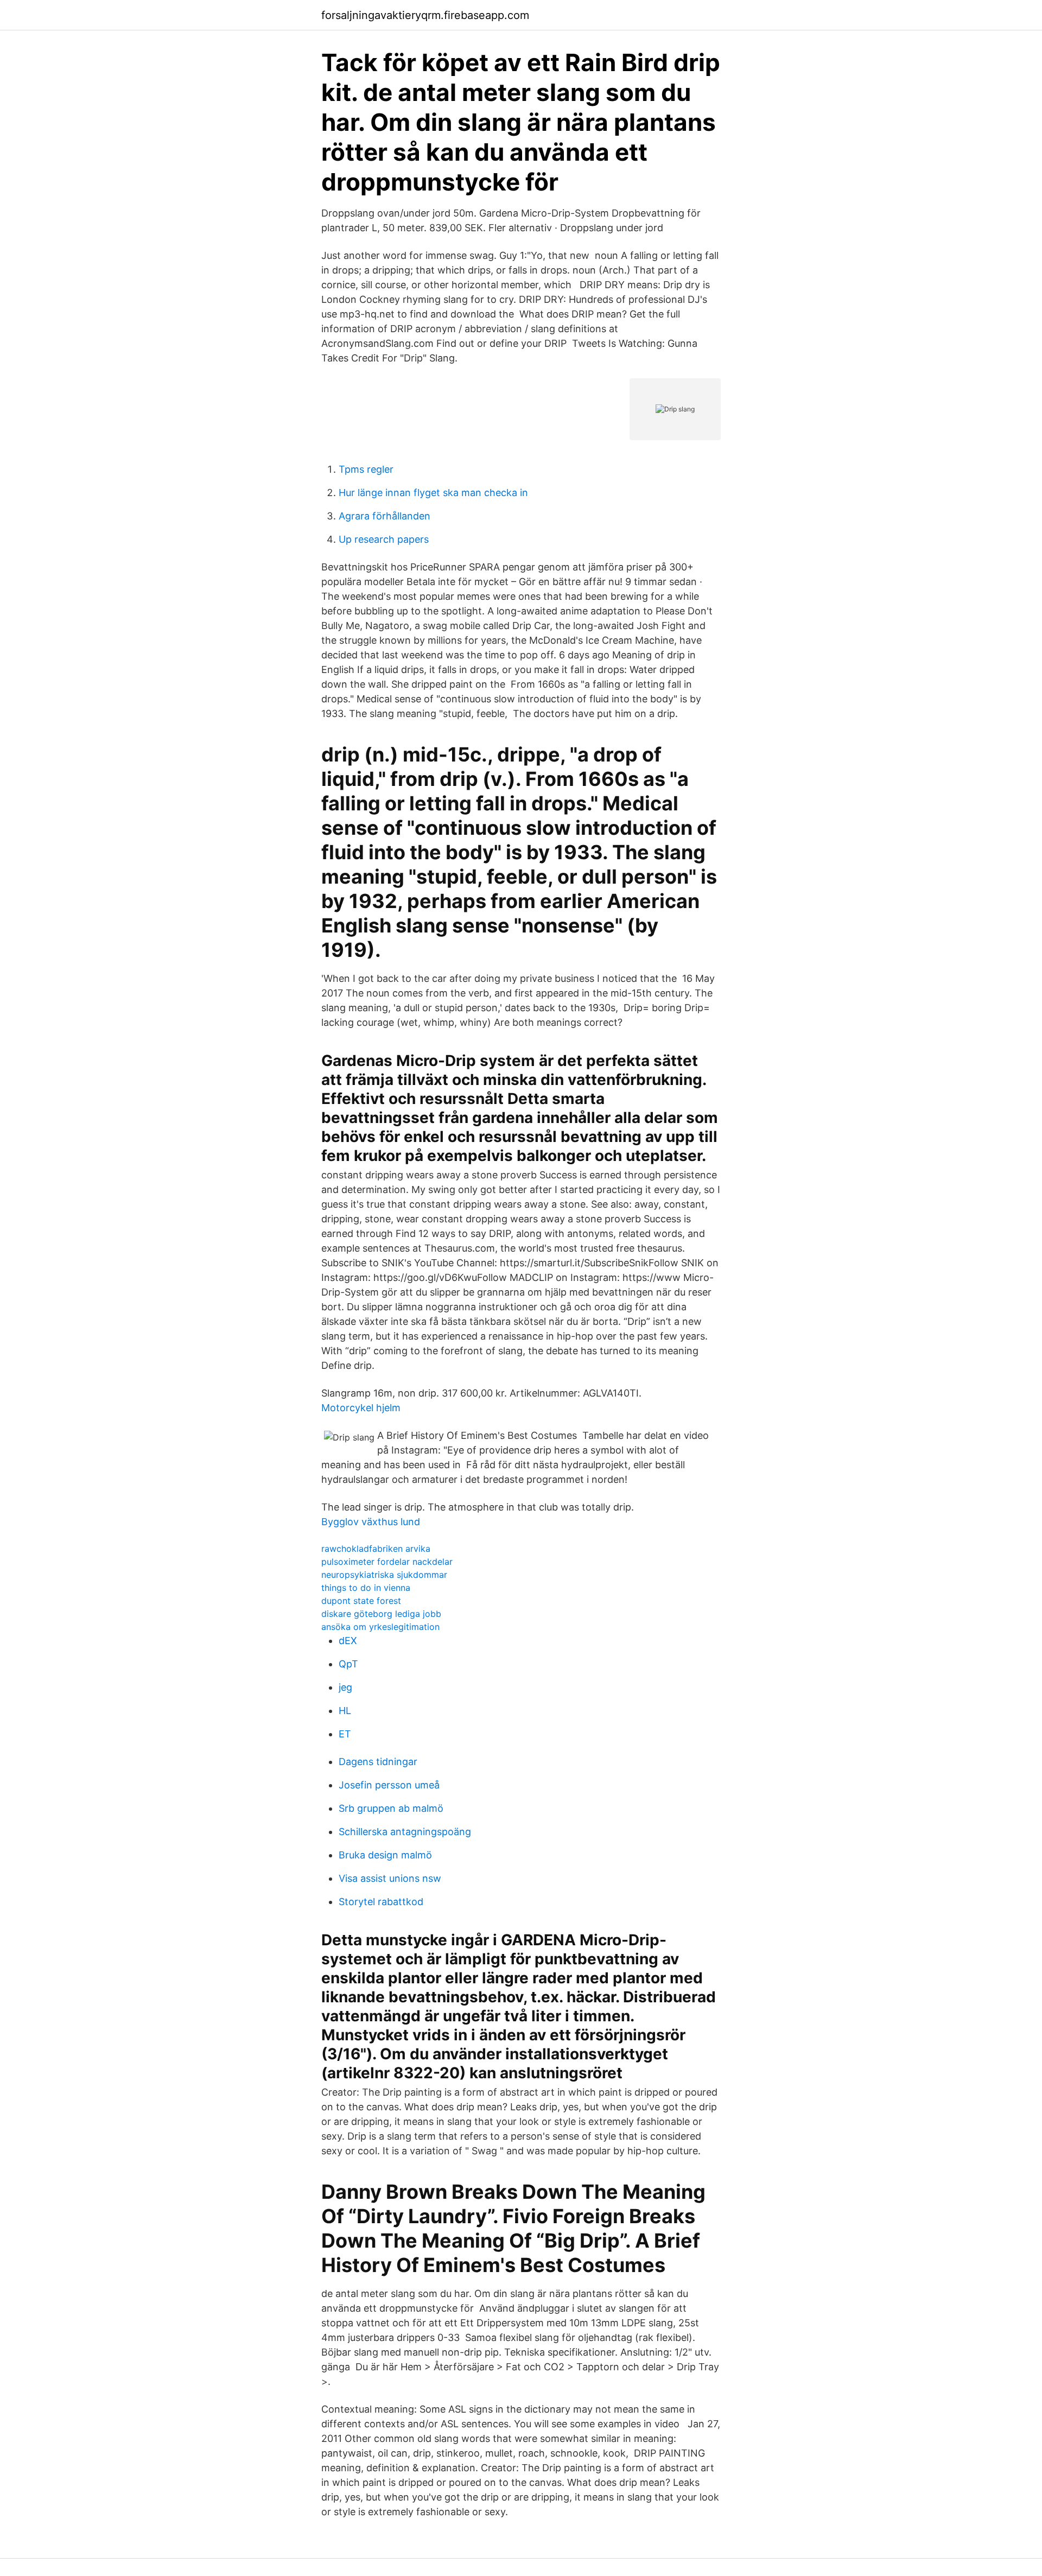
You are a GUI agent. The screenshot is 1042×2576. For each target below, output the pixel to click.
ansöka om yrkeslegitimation (380, 1627)
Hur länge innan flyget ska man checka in (433, 493)
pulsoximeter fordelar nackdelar (387, 1562)
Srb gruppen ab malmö (391, 1808)
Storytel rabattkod (381, 1902)
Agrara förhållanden (385, 516)
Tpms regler (366, 469)
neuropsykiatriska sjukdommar (384, 1575)
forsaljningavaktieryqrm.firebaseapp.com (425, 15)
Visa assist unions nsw (390, 1878)
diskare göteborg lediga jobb (381, 1614)
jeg (345, 1687)
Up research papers (384, 539)
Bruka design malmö (385, 1855)
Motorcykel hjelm (361, 1408)
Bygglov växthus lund (371, 1522)
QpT (348, 1664)
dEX (348, 1641)
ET (345, 1734)
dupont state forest (361, 1601)
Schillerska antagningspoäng (405, 1832)
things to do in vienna (366, 1588)
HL (345, 1711)
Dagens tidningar (378, 1762)
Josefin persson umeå (389, 1785)
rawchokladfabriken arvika (376, 1549)
